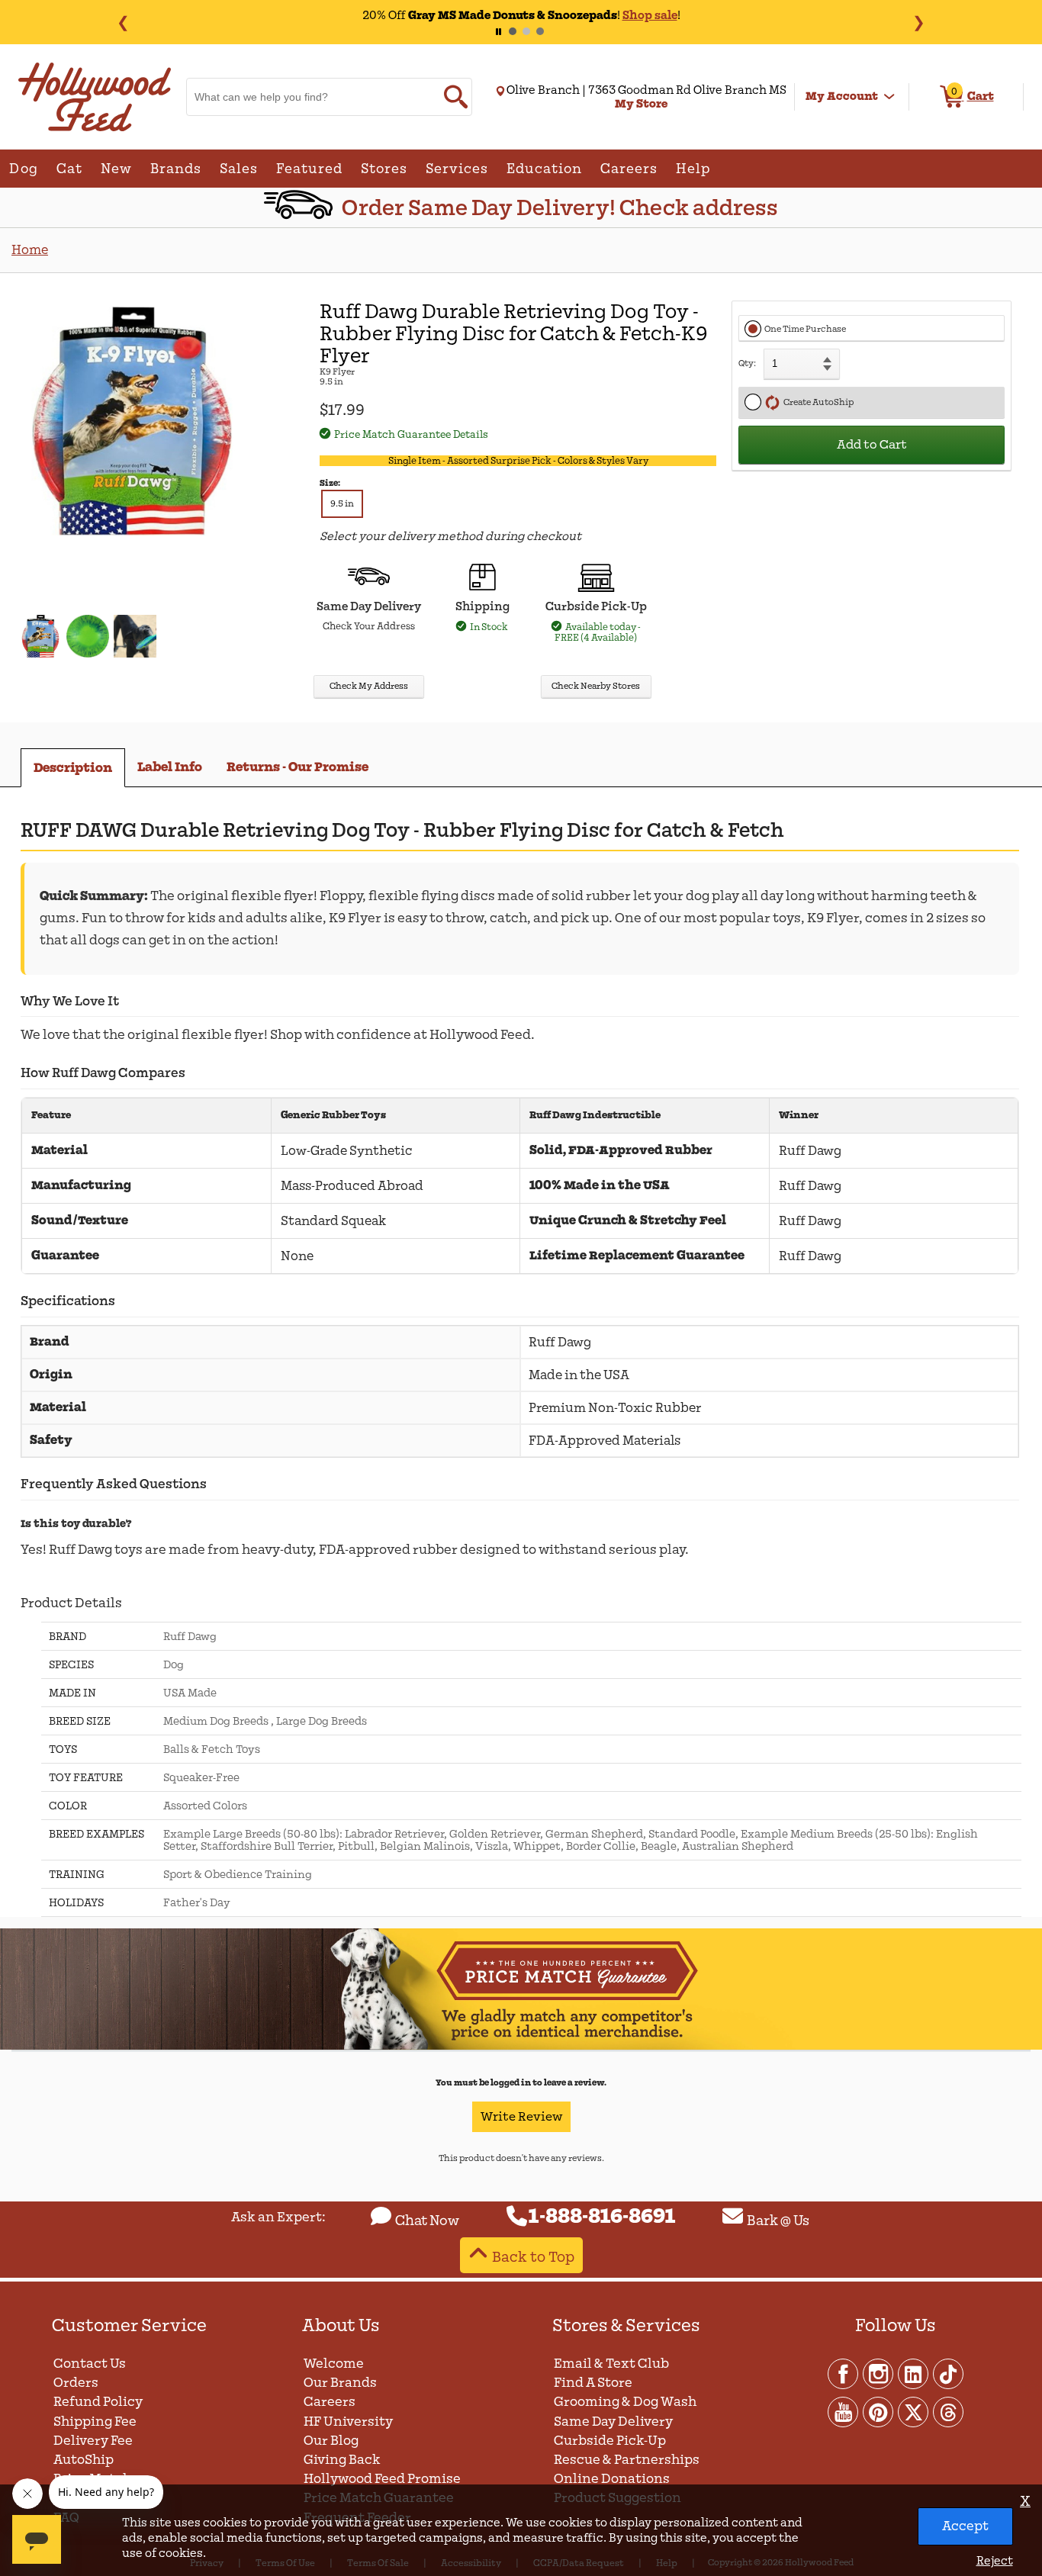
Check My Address (369, 686)
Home (30, 250)
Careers (330, 2402)
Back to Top (533, 2257)
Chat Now (427, 2221)
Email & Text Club (611, 2364)
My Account (842, 96)
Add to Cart (872, 445)
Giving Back (342, 2460)
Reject (994, 2561)
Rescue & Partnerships (627, 2460)
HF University (348, 2422)
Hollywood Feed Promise (382, 2479)
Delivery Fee (93, 2441)
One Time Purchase (805, 329)
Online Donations (612, 2479)
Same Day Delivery (613, 2422)
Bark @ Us (778, 2221)
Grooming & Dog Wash (625, 2402)
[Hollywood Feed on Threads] (948, 2411)
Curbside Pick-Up (610, 2441)
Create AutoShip (817, 402)
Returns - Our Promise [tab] (297, 767)
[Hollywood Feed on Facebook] (844, 2373)
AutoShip (84, 2460)
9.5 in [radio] (342, 504)
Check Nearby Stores (596, 686)
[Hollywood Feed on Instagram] (879, 2373)
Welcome (334, 2364)
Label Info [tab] (170, 767)
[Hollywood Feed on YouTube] (844, 2411)
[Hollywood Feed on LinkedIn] (914, 2373)
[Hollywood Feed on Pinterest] (879, 2411)
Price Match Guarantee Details (411, 434)
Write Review (521, 2117)
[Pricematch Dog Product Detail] (521, 2047)
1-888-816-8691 (602, 2217)
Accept (965, 2526)
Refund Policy (98, 2402)
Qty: (747, 363)
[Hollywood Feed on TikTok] (948, 2373)
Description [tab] (73, 768)
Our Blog (331, 2441)
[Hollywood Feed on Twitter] (914, 2411)
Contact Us (90, 2364)
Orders (76, 2383)
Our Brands (340, 2383)
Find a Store (593, 2383)
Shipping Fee (95, 2422)
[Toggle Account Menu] (889, 97)
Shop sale (650, 15)
